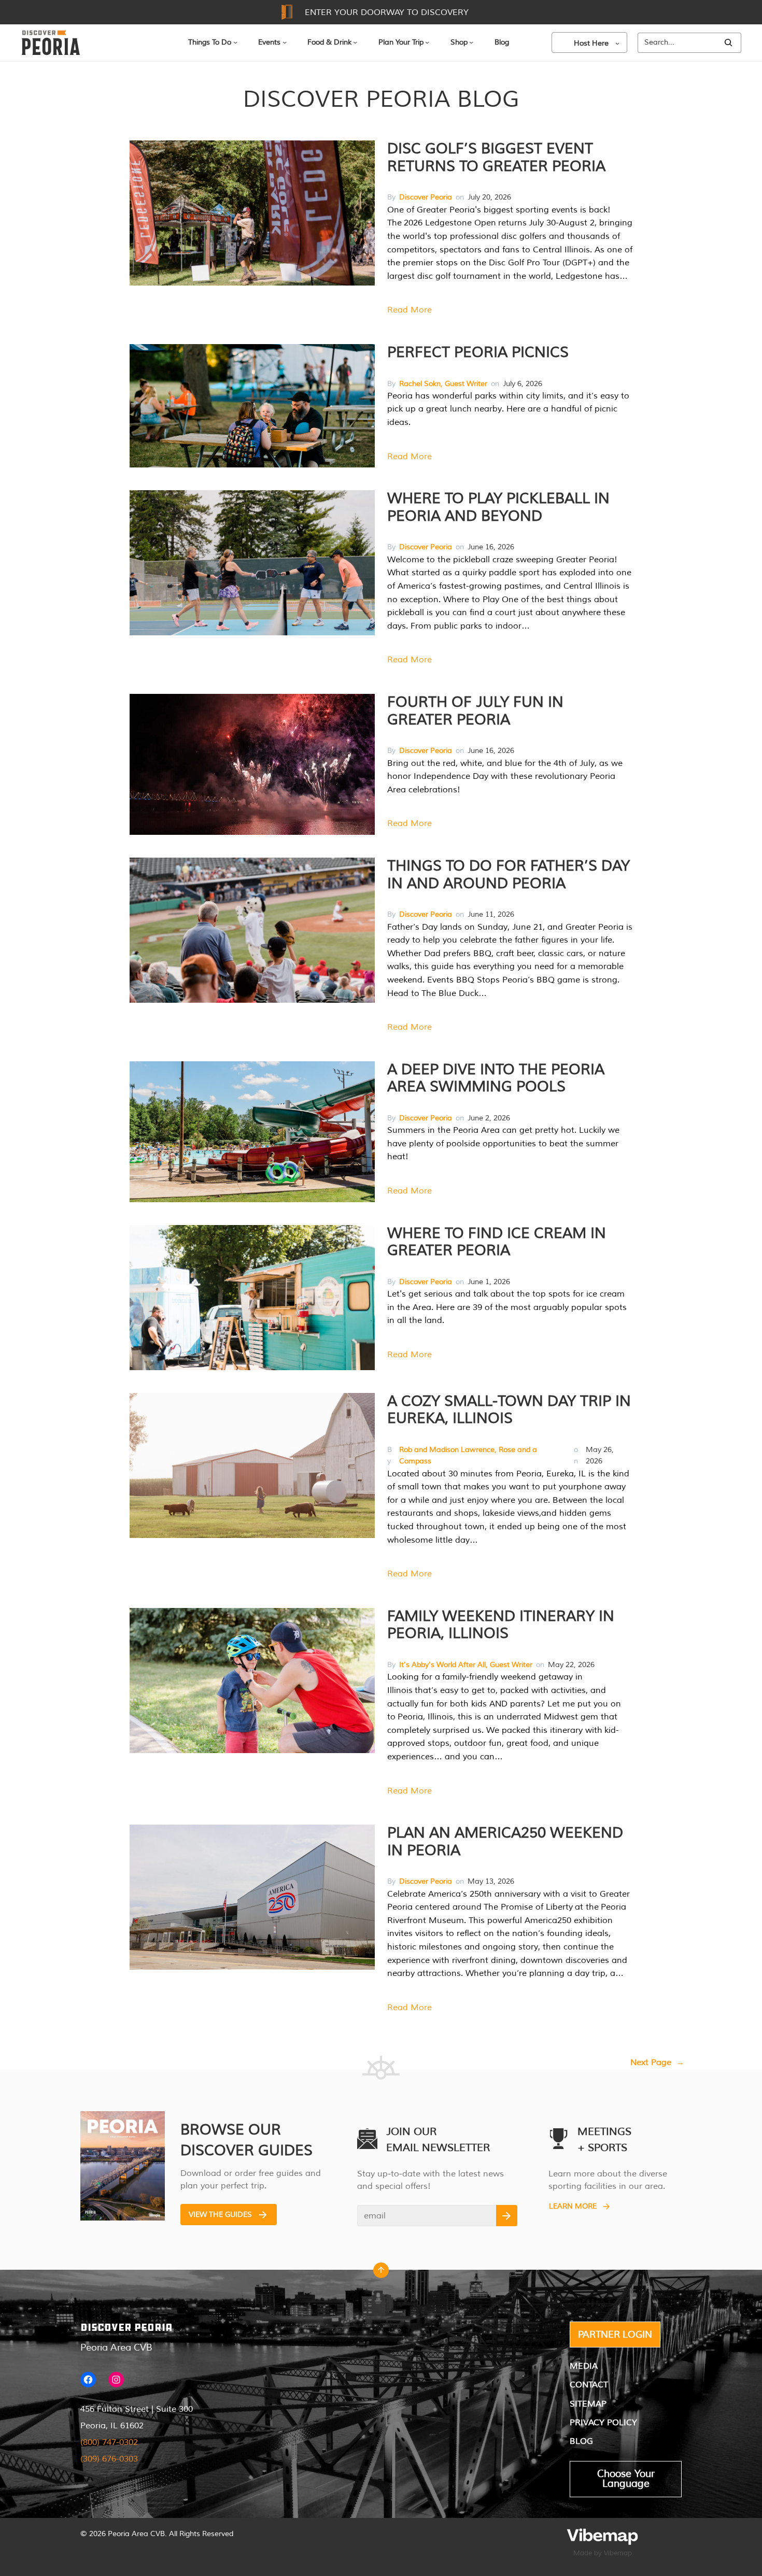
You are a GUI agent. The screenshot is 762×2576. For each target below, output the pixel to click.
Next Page (657, 2062)
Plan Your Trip (401, 42)
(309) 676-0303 (109, 2459)
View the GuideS (220, 2215)
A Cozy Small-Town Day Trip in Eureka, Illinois (509, 1410)
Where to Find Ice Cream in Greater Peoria (497, 1242)
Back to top (381, 2273)
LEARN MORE (573, 2206)
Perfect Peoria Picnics (478, 352)
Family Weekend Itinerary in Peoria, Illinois (501, 1625)
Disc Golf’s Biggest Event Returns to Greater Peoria (496, 158)
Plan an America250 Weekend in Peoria (505, 1842)
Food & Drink (329, 42)
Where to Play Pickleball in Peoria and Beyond (498, 507)
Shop (459, 42)
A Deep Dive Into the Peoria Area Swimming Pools (496, 1078)
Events (269, 42)
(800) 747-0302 (109, 2442)
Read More (410, 310)
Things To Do (210, 42)
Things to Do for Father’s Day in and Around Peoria (509, 875)
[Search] (728, 43)
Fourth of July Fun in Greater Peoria (475, 711)
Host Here (591, 43)
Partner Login (615, 2335)
